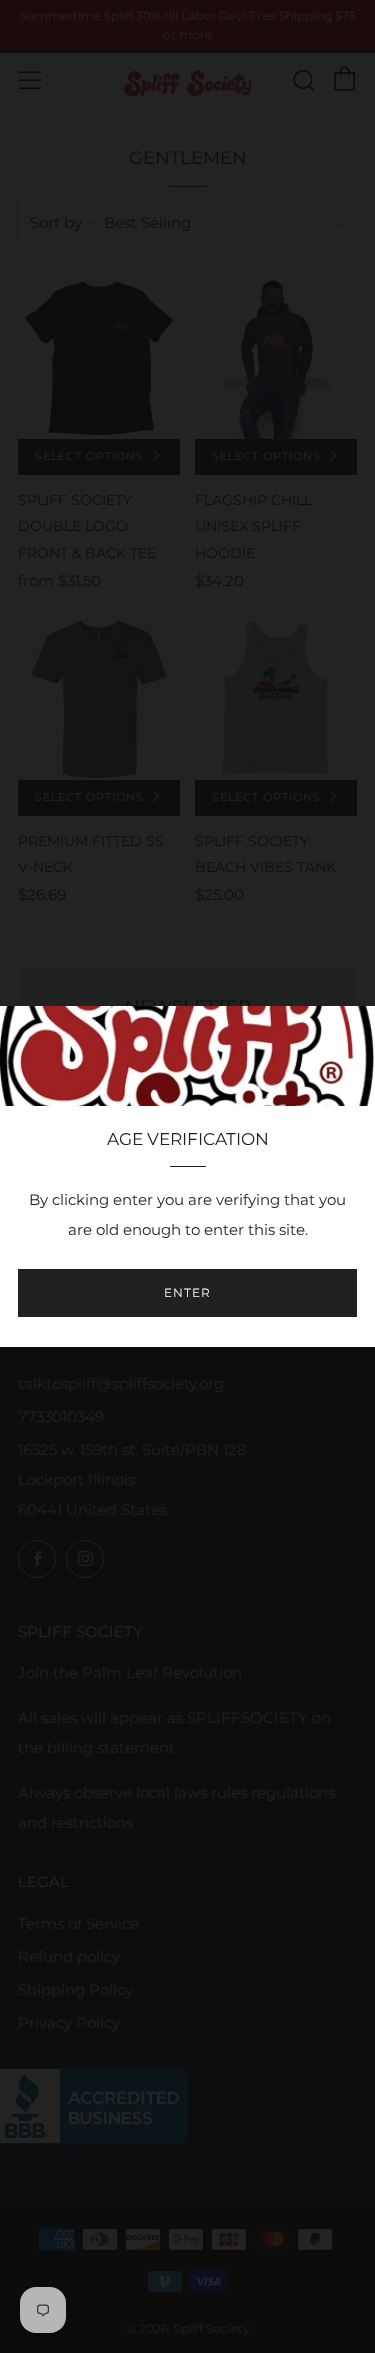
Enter (187, 1292)
